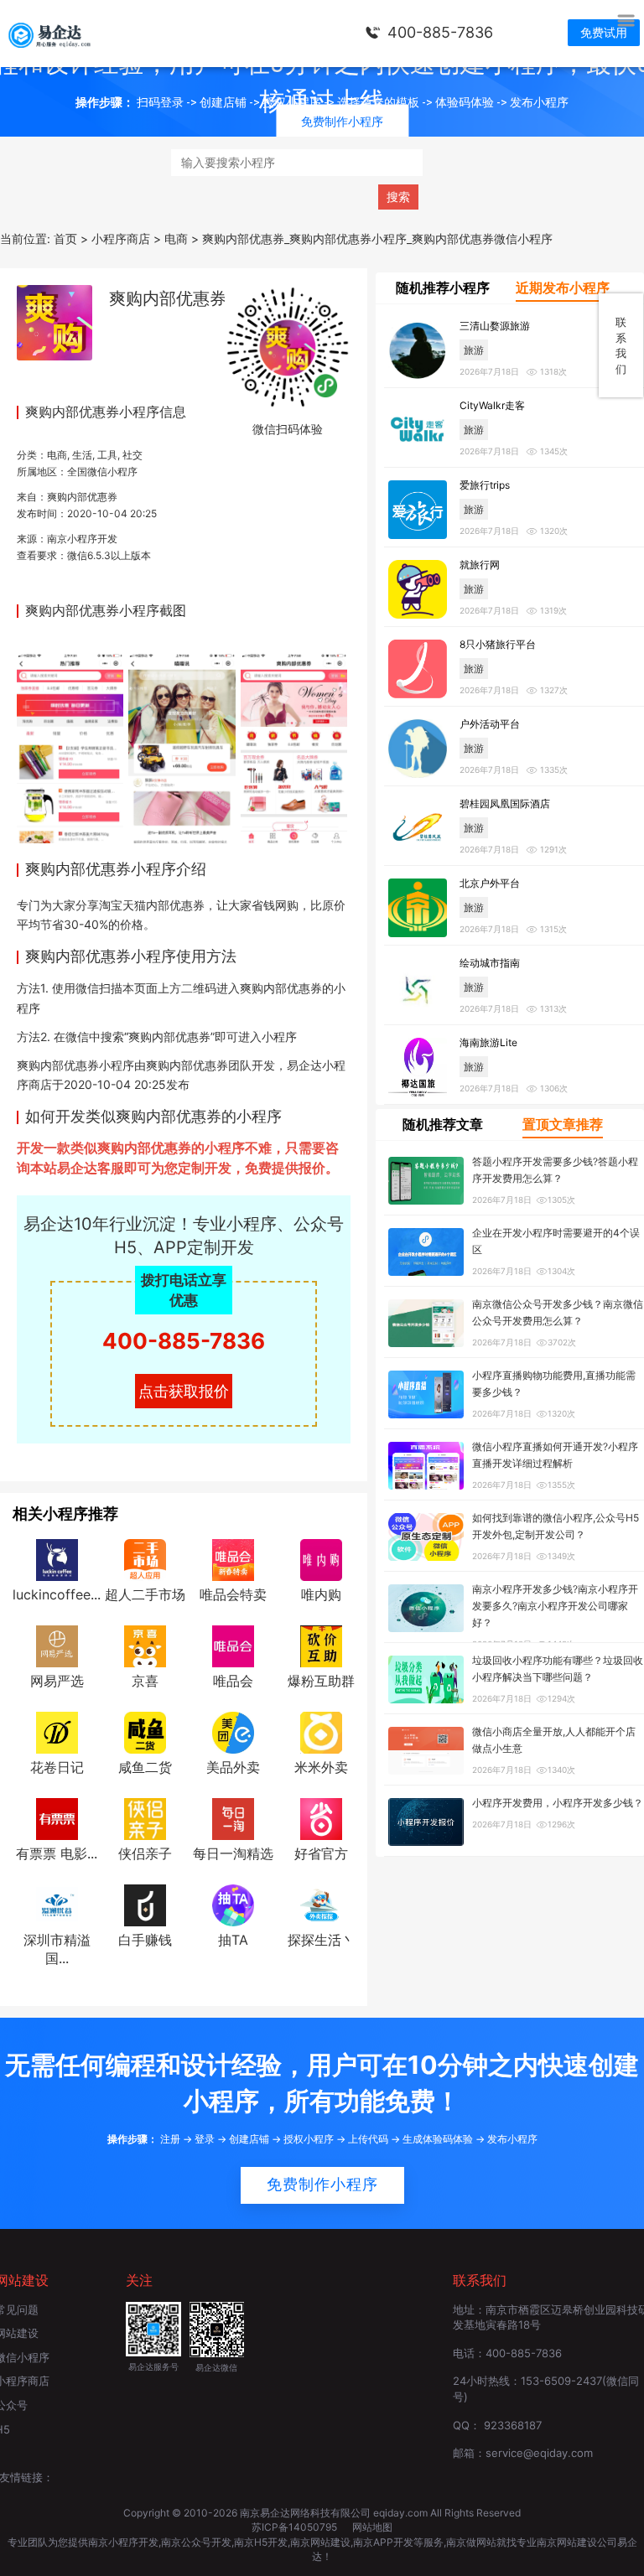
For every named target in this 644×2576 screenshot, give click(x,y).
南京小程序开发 (82, 539)
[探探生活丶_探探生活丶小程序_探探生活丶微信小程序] (321, 1904)
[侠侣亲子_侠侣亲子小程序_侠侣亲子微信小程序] (145, 1817)
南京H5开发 (261, 2542)
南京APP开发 (383, 2542)
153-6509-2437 (561, 2381)
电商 (57, 455)
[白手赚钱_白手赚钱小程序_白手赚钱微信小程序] (145, 1904)
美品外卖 (233, 1767)
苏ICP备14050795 (296, 2527)
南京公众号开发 (196, 2542)
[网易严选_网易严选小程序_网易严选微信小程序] (57, 1645)
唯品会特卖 (233, 1594)
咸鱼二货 (145, 1767)
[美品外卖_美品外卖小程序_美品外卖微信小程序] (233, 1731)
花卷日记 (57, 1767)
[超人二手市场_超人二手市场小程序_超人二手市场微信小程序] (145, 1559)
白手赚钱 (145, 1940)
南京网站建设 (320, 2542)
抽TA (233, 1940)
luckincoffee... (57, 1594)
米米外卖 (321, 1767)
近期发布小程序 (563, 288)
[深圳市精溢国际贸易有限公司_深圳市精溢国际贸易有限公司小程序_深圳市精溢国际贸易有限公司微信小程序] (57, 1904)
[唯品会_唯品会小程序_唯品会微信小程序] (233, 1645)
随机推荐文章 (443, 1124)
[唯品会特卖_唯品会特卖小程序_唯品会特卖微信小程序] (233, 1559)
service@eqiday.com (539, 2453)
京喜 (145, 1681)
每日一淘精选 (233, 1853)
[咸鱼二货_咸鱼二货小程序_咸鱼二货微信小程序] (145, 1731)
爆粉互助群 (321, 1681)
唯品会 (233, 1681)
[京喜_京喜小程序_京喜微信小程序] (145, 1645)
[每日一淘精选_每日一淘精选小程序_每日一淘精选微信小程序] (233, 1817)
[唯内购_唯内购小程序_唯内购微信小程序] (321, 1559)
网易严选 (57, 1681)
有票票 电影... (57, 1853)
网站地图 (372, 2527)
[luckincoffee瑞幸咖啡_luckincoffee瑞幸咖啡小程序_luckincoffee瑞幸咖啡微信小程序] (57, 1559)
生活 (82, 455)
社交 (132, 455)
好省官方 (321, 1853)
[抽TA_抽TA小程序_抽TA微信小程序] (233, 1904)
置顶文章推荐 (563, 1124)
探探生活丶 (321, 1940)
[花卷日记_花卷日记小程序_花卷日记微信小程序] (57, 1731)
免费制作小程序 (322, 2185)
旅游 (474, 350)
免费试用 (604, 32)
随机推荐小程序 (443, 288)
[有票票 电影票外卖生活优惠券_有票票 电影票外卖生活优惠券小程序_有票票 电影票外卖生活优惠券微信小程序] (57, 1817)
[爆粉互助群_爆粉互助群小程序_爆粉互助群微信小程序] (321, 1645)
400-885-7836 (440, 32)
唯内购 (321, 1594)
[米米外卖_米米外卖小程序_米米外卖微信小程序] (321, 1731)
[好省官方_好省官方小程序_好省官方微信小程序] (321, 1817)
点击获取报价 (184, 1391)
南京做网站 (471, 2542)
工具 (107, 455)
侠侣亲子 (145, 1853)
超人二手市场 (145, 1594)
